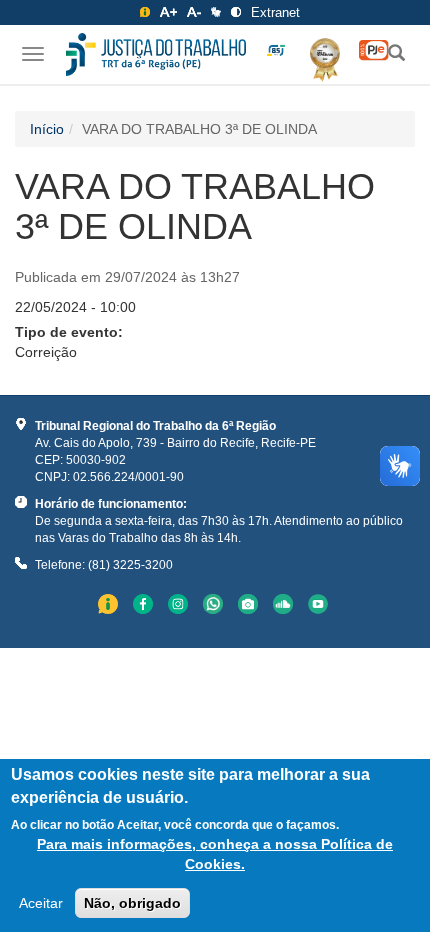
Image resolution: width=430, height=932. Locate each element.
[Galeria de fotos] (250, 606)
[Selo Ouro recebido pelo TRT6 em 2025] (317, 56)
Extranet (275, 12)
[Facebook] (145, 606)
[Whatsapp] (215, 606)
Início (47, 129)
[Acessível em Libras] (216, 12)
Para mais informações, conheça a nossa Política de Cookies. (215, 854)
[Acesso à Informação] (145, 12)
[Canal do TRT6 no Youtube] (320, 606)
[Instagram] (180, 606)
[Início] (156, 54)
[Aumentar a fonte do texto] (168, 12)
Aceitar (41, 903)
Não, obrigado (132, 903)
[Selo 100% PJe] (374, 50)
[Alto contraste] (236, 12)
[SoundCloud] (285, 606)
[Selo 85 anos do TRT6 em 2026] (276, 51)
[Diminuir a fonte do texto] (194, 12)
